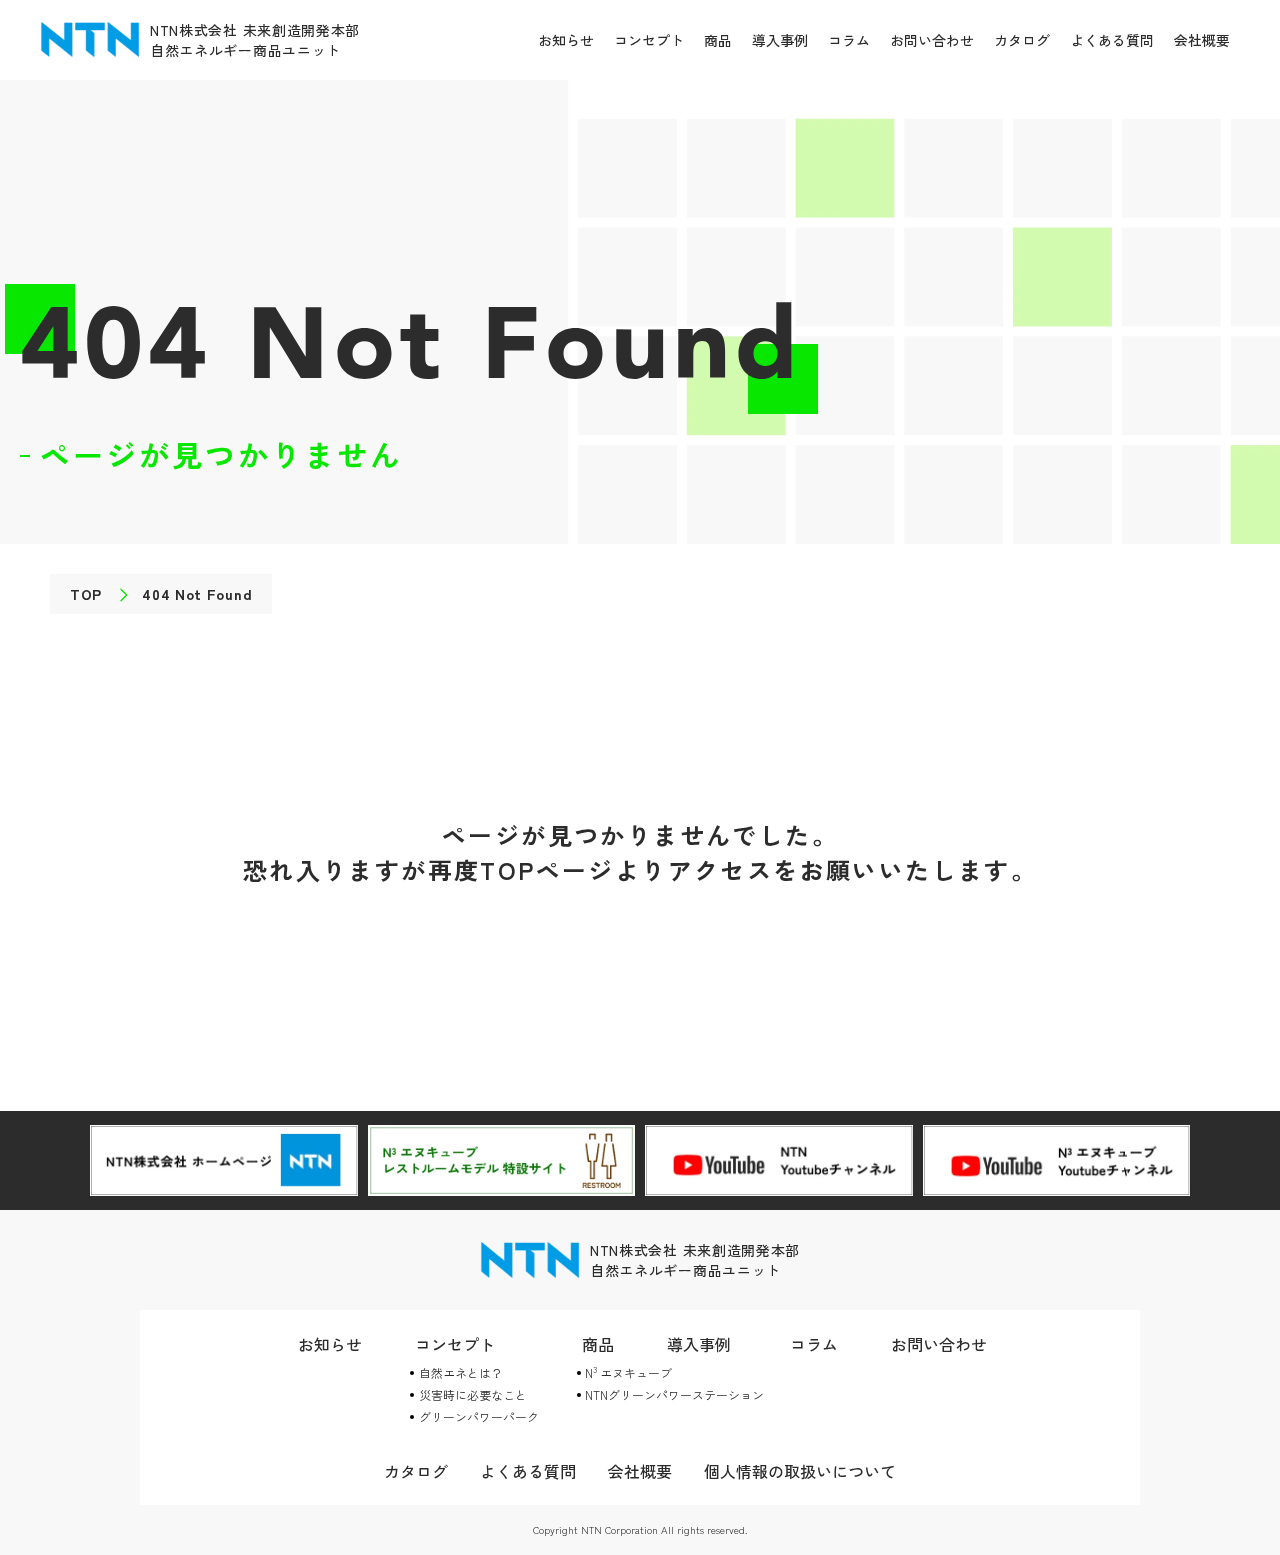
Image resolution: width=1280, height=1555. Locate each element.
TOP (86, 594)
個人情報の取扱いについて (800, 1471)
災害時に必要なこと (473, 1394)
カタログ (1022, 40)
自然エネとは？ (461, 1372)
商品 (718, 40)
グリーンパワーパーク (479, 1416)
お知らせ (566, 40)
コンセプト (649, 40)
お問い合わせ (932, 40)
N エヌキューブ (628, 1372)
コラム (849, 40)
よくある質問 (1112, 40)
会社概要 (1202, 40)
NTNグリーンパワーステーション (674, 1394)
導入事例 (780, 40)
